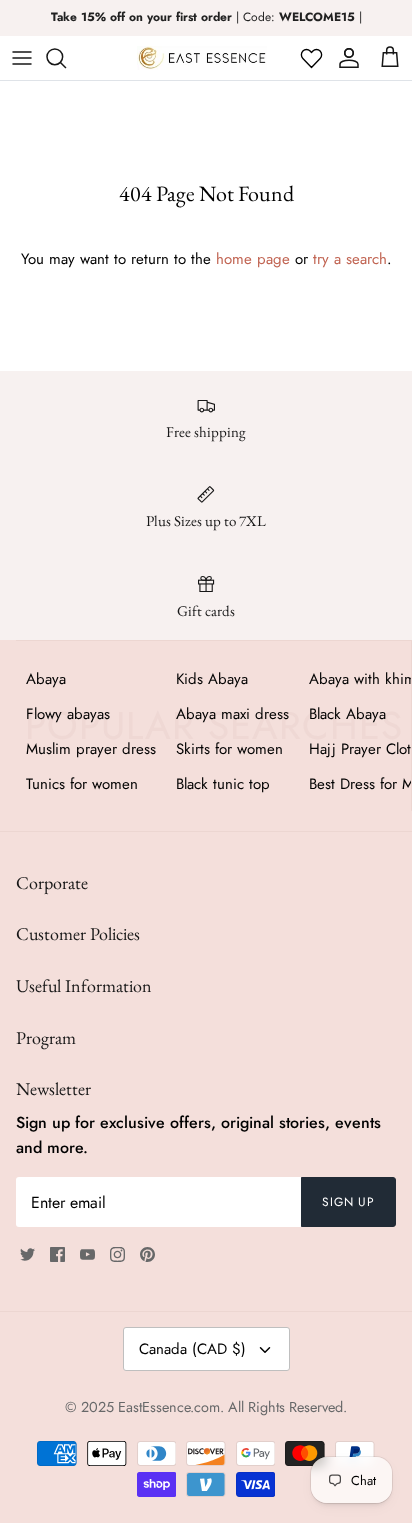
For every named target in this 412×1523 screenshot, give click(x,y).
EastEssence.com (169, 1407)
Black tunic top (223, 784)
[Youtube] (87, 1254)
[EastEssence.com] (202, 58)
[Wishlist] (309, 58)
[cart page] (390, 58)
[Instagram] (117, 1254)
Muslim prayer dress (91, 749)
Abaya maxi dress (232, 714)
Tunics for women (82, 784)
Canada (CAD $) (192, 1349)
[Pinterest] (147, 1254)
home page (253, 259)
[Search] (66, 58)
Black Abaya (347, 714)
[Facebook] (57, 1254)
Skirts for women (229, 749)
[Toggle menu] (22, 58)
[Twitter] (27, 1254)
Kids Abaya (212, 679)
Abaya (46, 679)
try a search (350, 259)
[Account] (345, 58)
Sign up (349, 1202)
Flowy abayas (68, 714)
